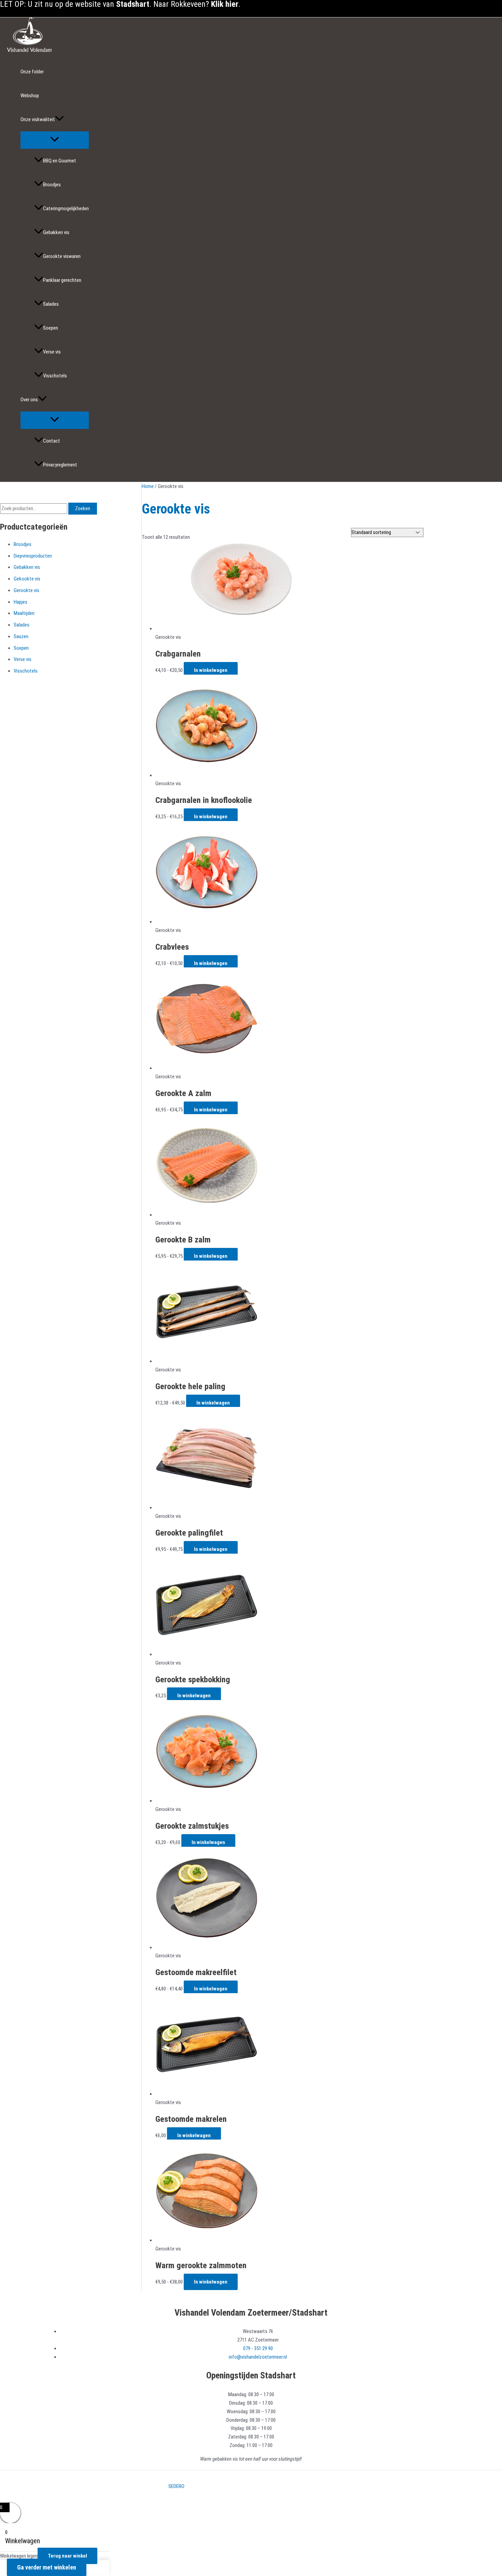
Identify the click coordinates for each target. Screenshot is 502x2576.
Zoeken (83, 508)
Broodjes (52, 185)
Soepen (51, 328)
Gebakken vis (56, 232)
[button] (59, 119)
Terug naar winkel (67, 2556)
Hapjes (20, 602)
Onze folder (32, 72)
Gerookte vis (26, 590)
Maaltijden (24, 613)
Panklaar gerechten (62, 280)
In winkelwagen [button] (194, 1696)
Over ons (29, 400)
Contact (52, 441)
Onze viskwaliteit (38, 119)
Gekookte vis (27, 579)
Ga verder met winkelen (47, 2567)
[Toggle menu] (55, 140)
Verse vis (52, 352)
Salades (51, 304)
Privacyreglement (60, 465)
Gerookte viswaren (62, 256)
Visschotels (55, 376)
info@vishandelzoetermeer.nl (258, 2357)
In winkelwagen (211, 670)
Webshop (30, 96)
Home (148, 486)
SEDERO (176, 2486)
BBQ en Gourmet (60, 161)
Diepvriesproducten (33, 556)
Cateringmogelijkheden (66, 208)
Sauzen (21, 636)
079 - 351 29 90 (258, 2348)
